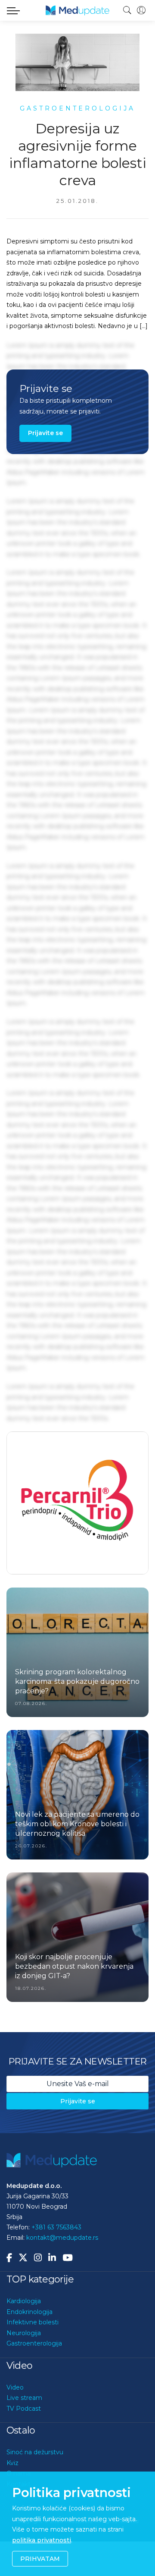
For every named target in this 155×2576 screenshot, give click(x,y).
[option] (77, 1520)
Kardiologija (24, 2335)
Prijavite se (45, 433)
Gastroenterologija (34, 2377)
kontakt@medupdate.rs (62, 2271)
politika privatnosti (42, 2540)
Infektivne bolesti (33, 2356)
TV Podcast (24, 2442)
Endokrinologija (29, 2346)
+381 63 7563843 (56, 2261)
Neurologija (24, 2367)
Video (15, 2421)
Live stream (24, 2431)
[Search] (127, 10)
